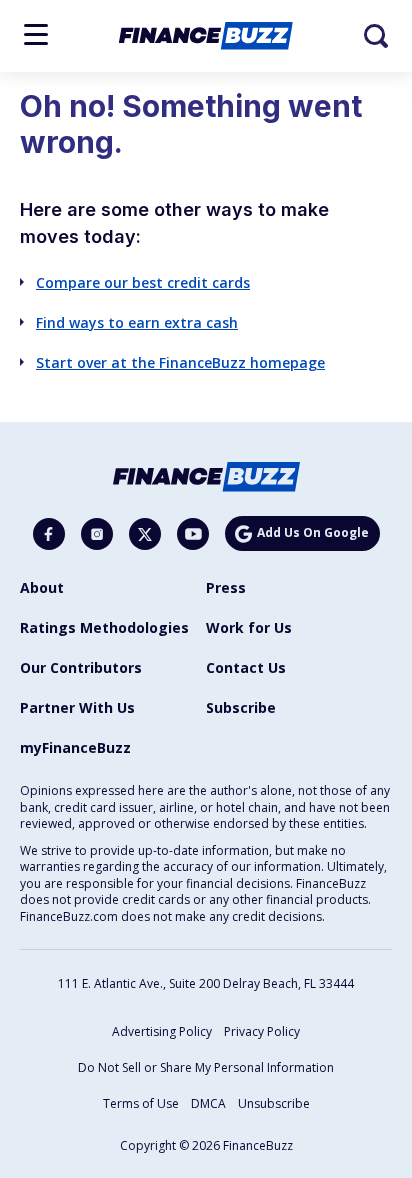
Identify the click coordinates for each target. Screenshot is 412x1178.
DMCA (208, 1103)
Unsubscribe (274, 1103)
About (42, 587)
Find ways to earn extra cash (137, 322)
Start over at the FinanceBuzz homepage (180, 362)
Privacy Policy (262, 1031)
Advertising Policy (162, 1031)
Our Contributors (81, 667)
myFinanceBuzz (75, 747)
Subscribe (241, 707)
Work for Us (249, 627)
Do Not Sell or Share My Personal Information (206, 1067)
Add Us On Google (313, 532)
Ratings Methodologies (104, 627)
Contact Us (246, 667)
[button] (36, 34)
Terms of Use (141, 1103)
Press (226, 587)
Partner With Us (77, 707)
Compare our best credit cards (143, 282)
